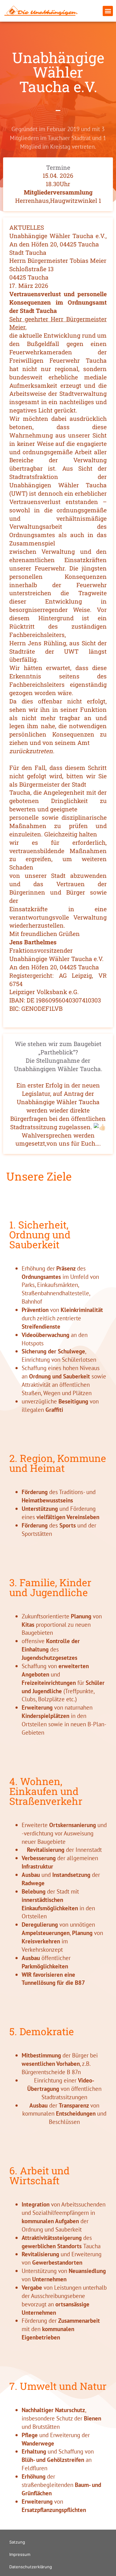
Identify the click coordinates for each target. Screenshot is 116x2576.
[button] (108, 11)
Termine (58, 167)
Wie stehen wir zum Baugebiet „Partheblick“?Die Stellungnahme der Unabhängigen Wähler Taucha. (58, 1056)
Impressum (20, 2554)
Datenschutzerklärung (31, 2567)
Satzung (17, 2542)
